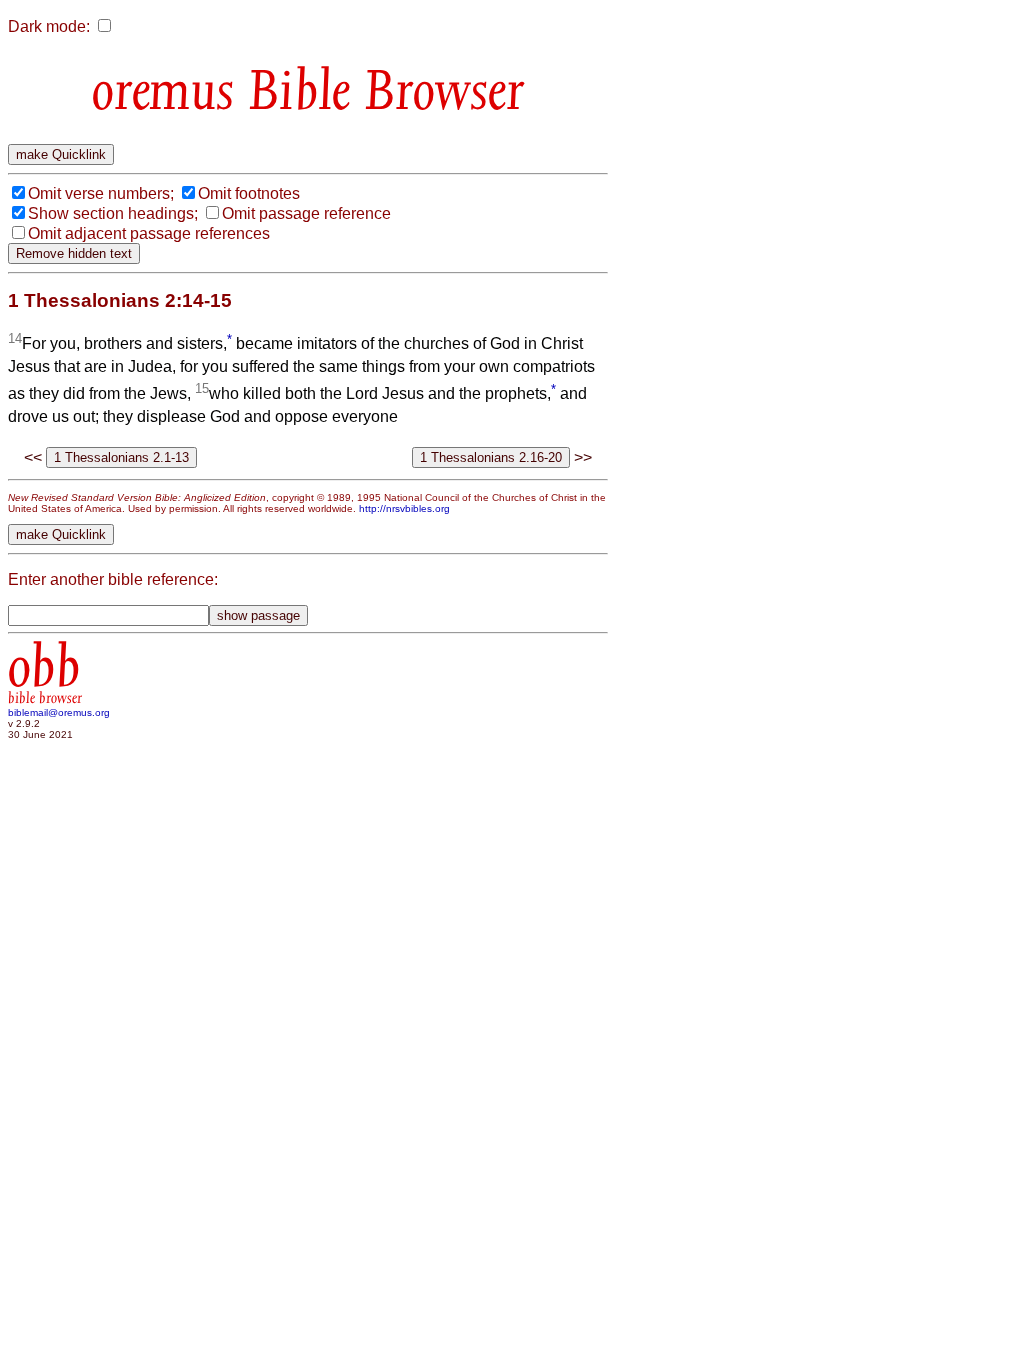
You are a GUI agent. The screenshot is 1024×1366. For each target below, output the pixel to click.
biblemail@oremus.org (59, 712)
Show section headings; (113, 213)
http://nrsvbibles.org (404, 508)
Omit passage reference (306, 213)
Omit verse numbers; (101, 193)
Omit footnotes (249, 193)
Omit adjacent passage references (149, 233)
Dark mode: (49, 26)
